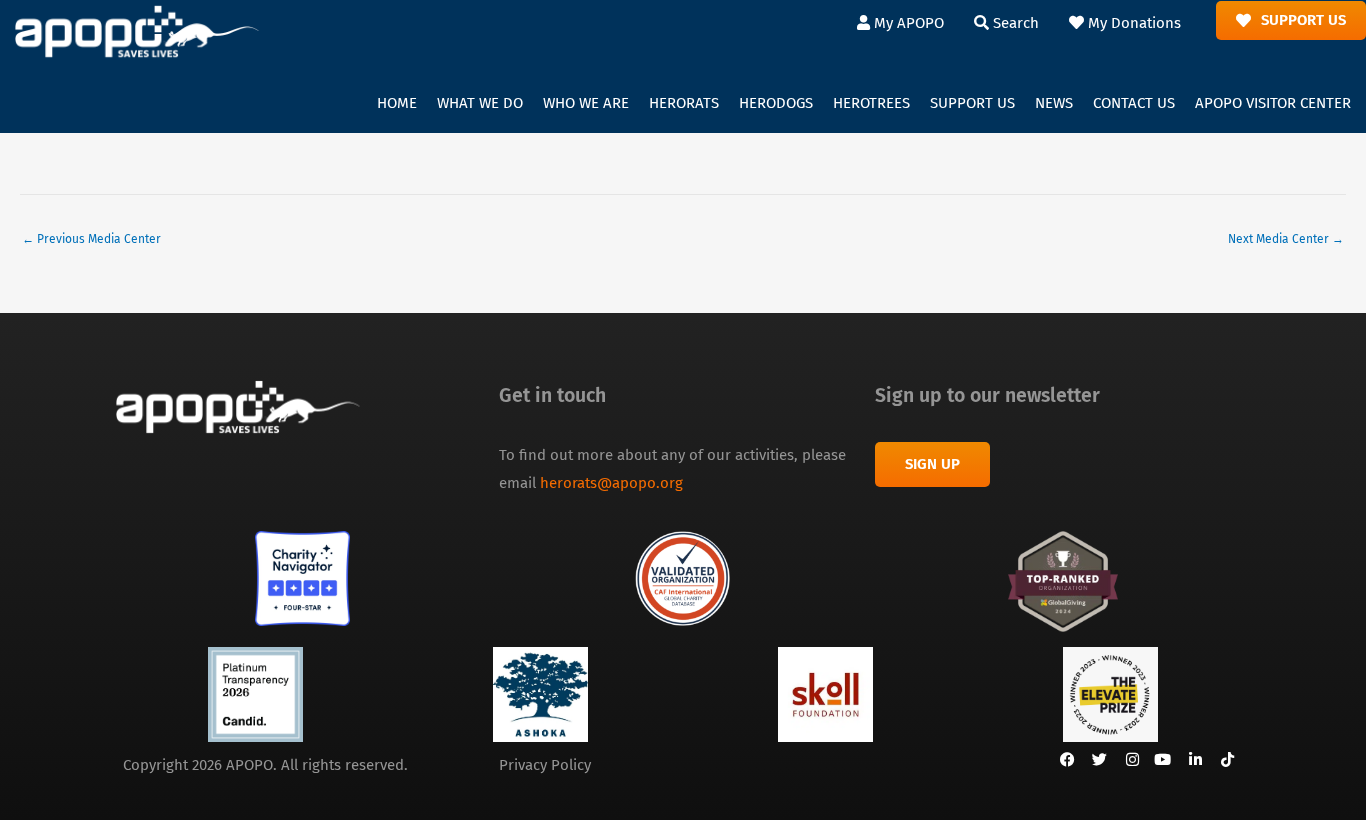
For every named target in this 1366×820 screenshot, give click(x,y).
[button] (480, 104)
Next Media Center (1286, 239)
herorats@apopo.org (611, 483)
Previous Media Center (91, 239)
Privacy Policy (545, 765)
